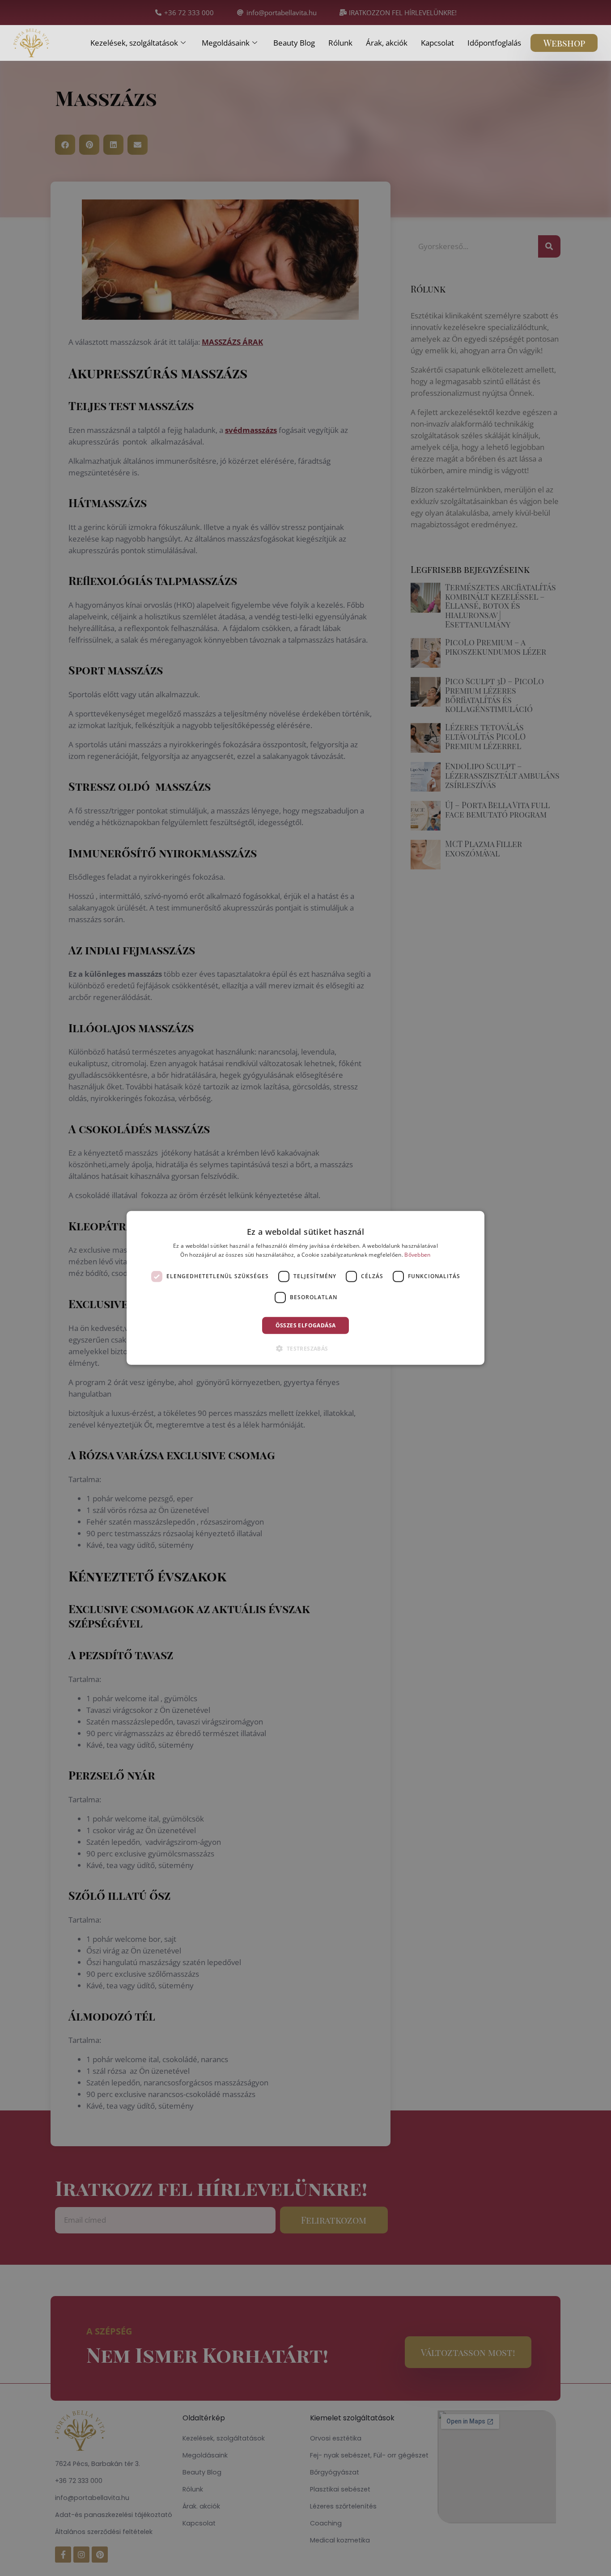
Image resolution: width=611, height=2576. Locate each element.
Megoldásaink (226, 43)
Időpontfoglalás (494, 43)
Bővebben (417, 1255)
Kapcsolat (437, 43)
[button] (305, 1348)
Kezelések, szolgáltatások (134, 43)
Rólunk (340, 43)
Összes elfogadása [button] (306, 1325)
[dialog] (305, 1288)
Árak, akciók (387, 43)
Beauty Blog (294, 43)
